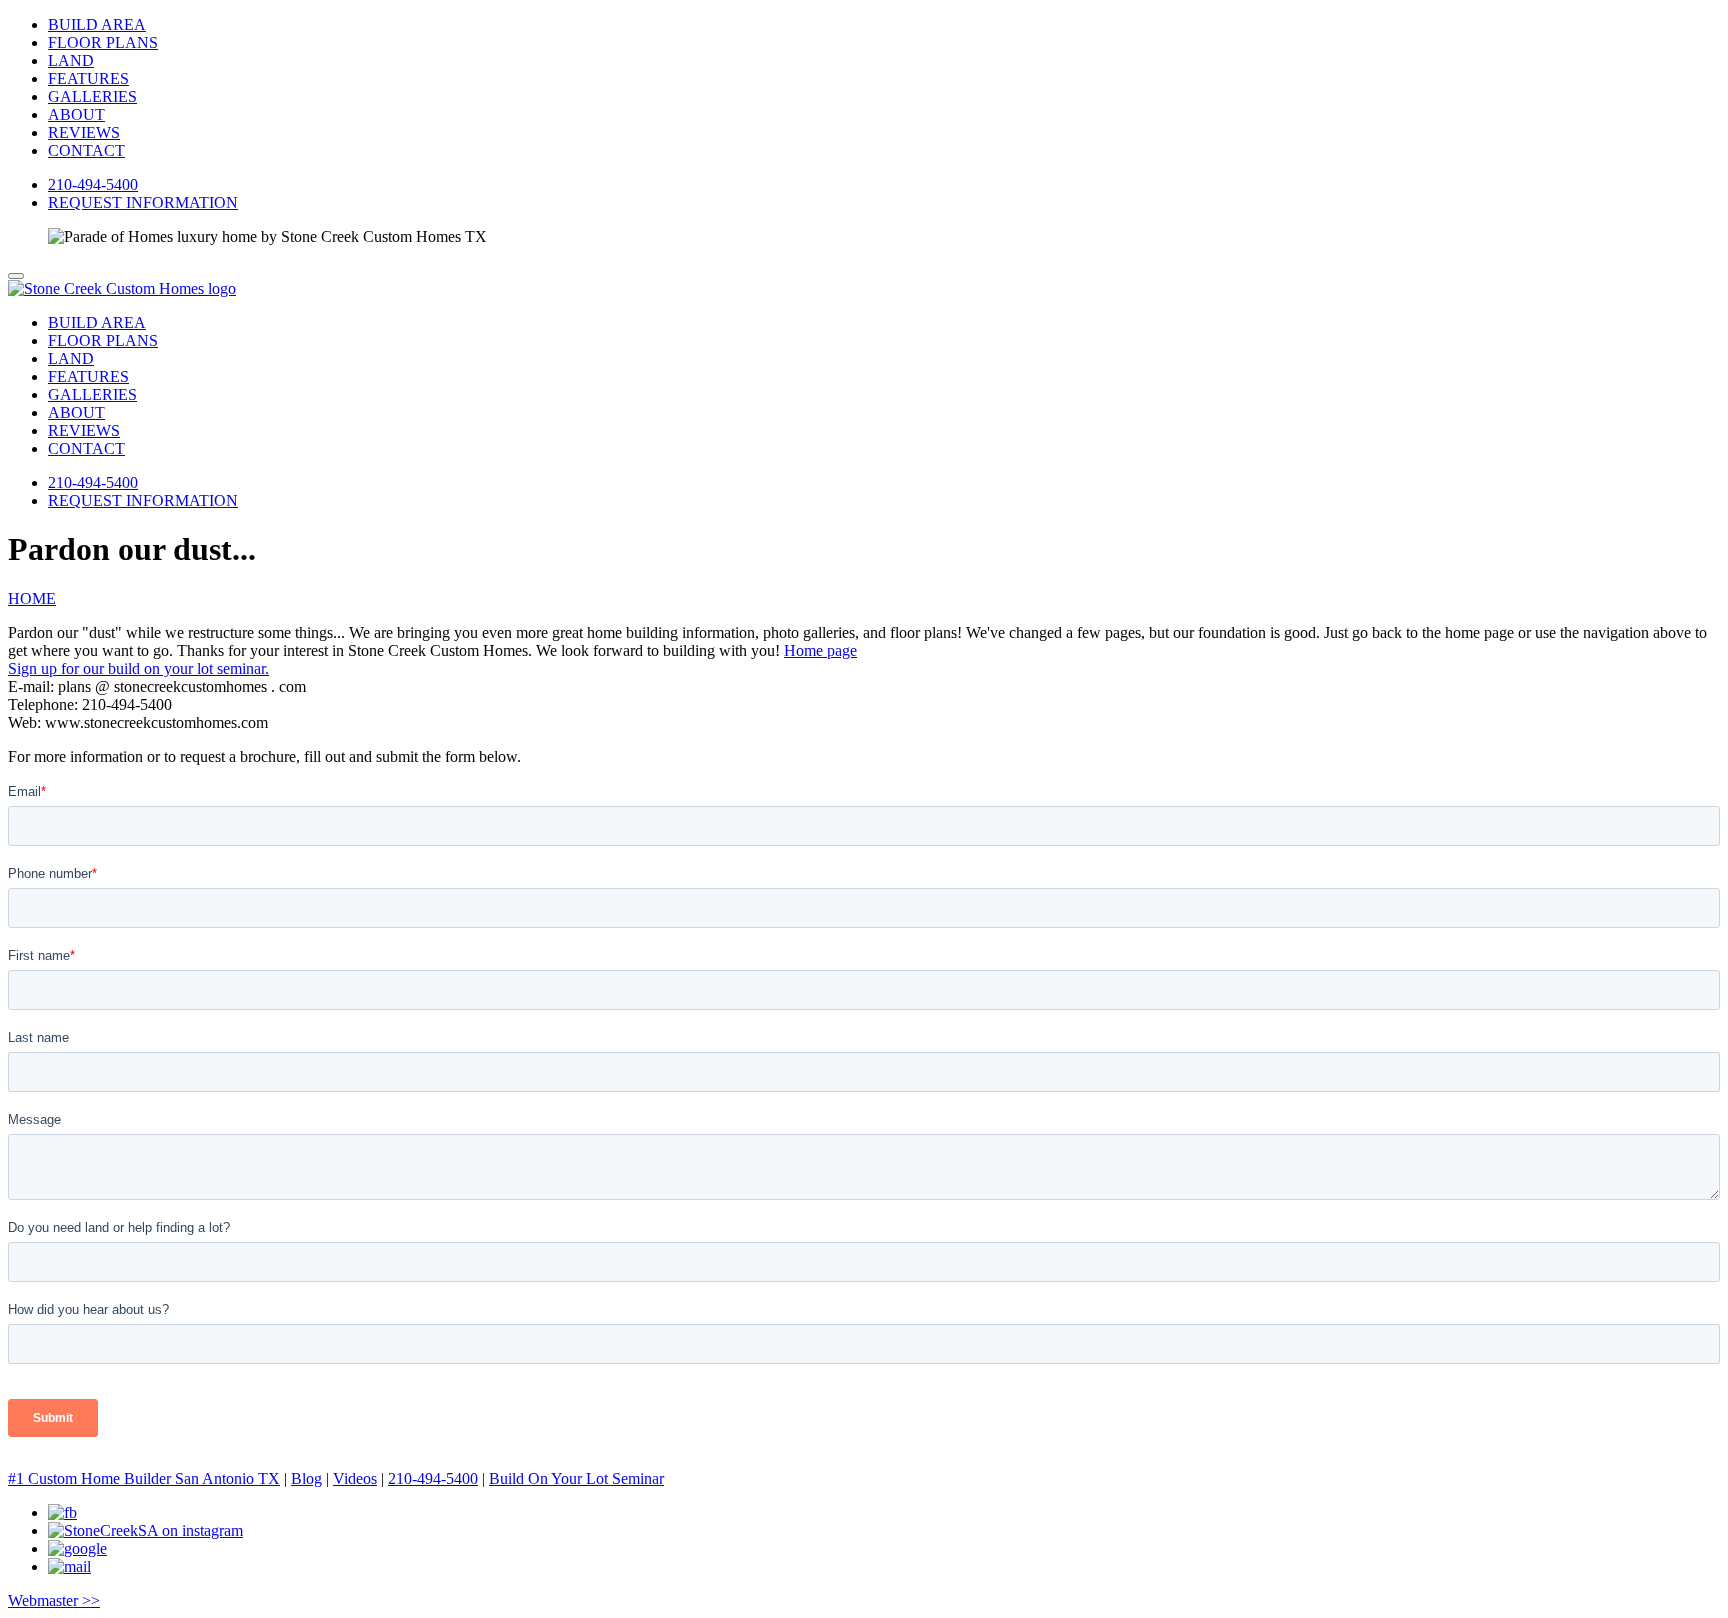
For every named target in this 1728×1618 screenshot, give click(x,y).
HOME (32, 598)
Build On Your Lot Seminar (576, 1478)
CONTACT (86, 150)
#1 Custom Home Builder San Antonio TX (144, 1478)
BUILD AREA (97, 24)
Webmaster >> (54, 1600)
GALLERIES (92, 96)
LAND (71, 60)
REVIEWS (84, 132)
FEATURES (88, 78)
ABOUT (76, 114)
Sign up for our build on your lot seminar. (138, 668)
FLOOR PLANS (103, 42)
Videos (355, 1478)
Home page (820, 650)
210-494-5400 (93, 184)
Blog (306, 1478)
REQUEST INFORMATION (143, 202)
